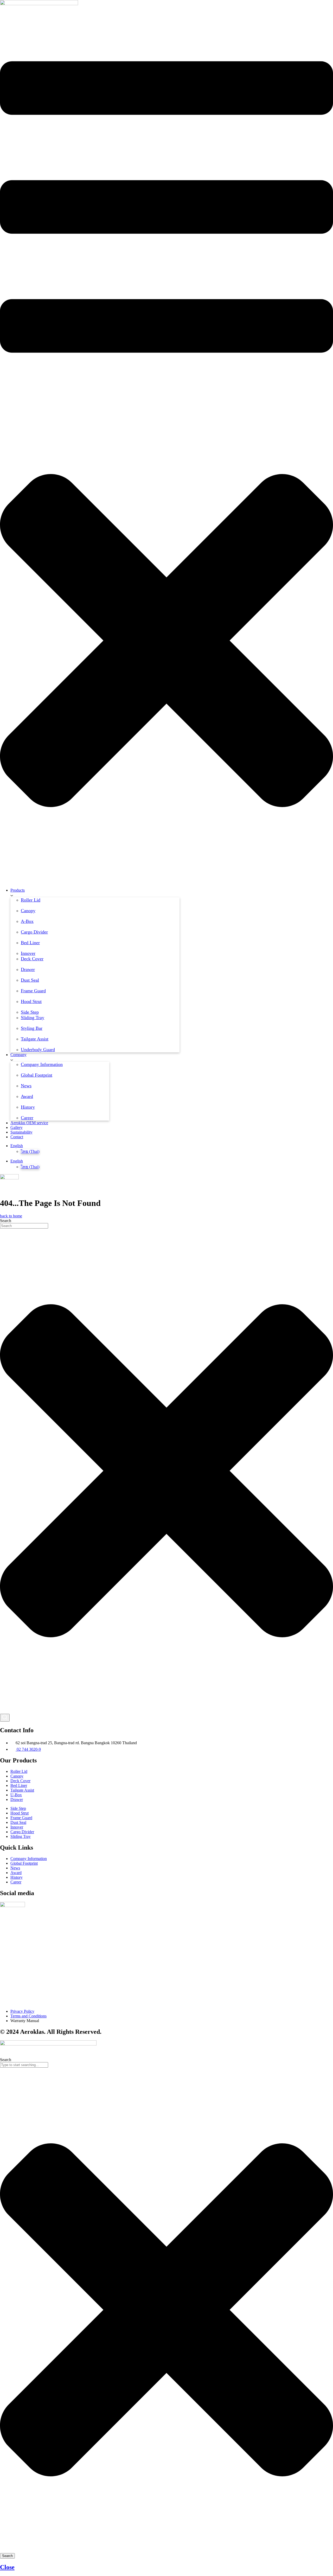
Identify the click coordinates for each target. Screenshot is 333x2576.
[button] (166, 450)
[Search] (5, 1718)
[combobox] (24, 1226)
